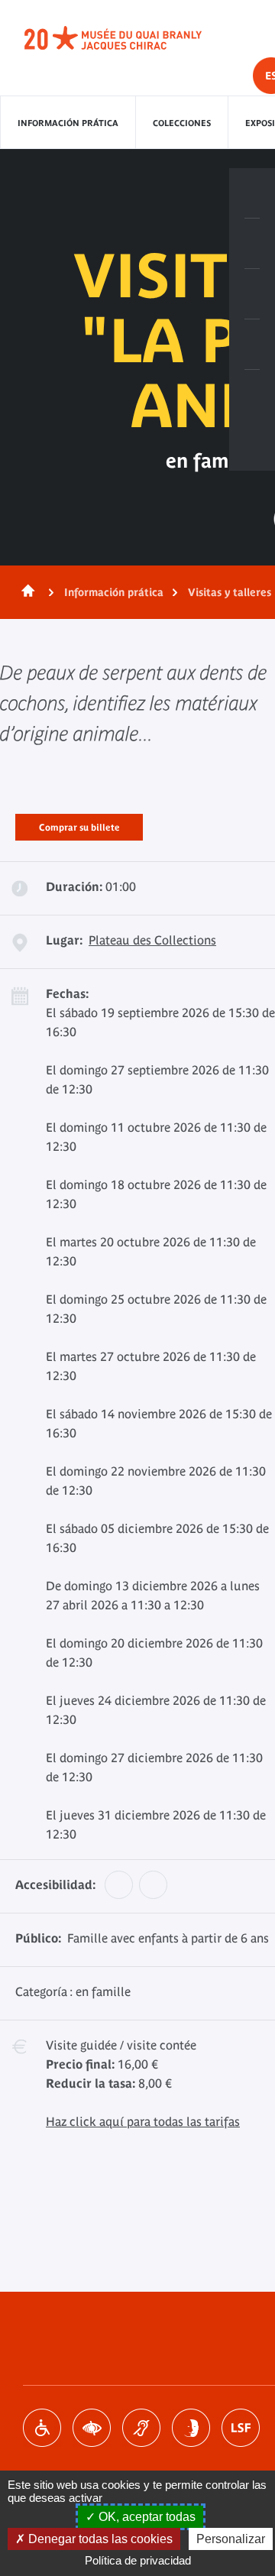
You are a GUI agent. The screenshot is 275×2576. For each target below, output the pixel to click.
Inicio (25, 592)
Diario (252, 294)
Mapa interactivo (252, 395)
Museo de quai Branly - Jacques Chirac (130, 38)
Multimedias (252, 345)
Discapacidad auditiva (141, 2428)
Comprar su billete (79, 825)
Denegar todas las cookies (99, 2539)
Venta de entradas (252, 193)
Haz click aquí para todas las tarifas (143, 2121)
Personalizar (231, 2539)
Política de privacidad (138, 2560)
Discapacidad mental (191, 2428)
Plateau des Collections (152, 940)
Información (252, 244)
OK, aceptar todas (146, 2517)
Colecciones (182, 123)
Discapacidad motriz (42, 2428)
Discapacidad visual (92, 2428)
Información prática (68, 123)
